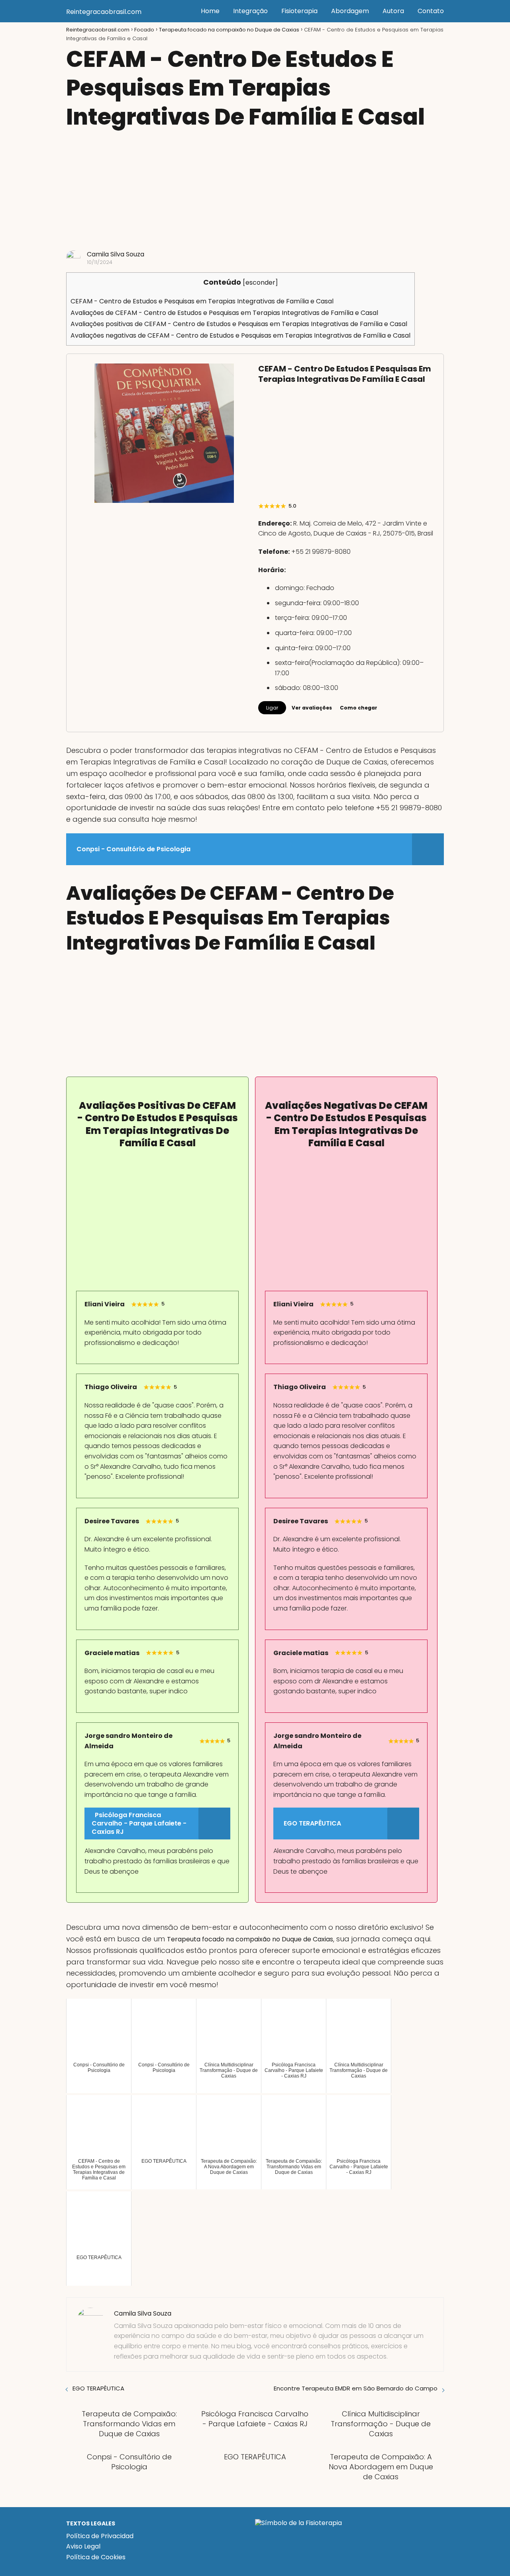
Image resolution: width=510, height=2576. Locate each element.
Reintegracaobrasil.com (104, 12)
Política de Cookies (96, 2557)
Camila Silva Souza (116, 254)
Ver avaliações (312, 708)
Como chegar (359, 708)
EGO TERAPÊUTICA (98, 2388)
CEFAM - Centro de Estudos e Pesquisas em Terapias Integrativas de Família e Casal (202, 301)
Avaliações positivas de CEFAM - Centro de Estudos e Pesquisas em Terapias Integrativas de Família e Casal (239, 324)
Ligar (272, 708)
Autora (393, 11)
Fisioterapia (299, 11)
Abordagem (350, 11)
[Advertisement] (255, 191)
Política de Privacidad (100, 2536)
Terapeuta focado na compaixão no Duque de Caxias (250, 1939)
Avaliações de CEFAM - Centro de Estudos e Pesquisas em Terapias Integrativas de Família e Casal (224, 313)
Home (210, 11)
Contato (431, 11)
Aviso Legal (83, 2546)
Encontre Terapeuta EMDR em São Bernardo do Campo (356, 2388)
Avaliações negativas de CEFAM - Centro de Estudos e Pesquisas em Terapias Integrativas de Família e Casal (240, 335)
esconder (260, 282)
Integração (250, 11)
